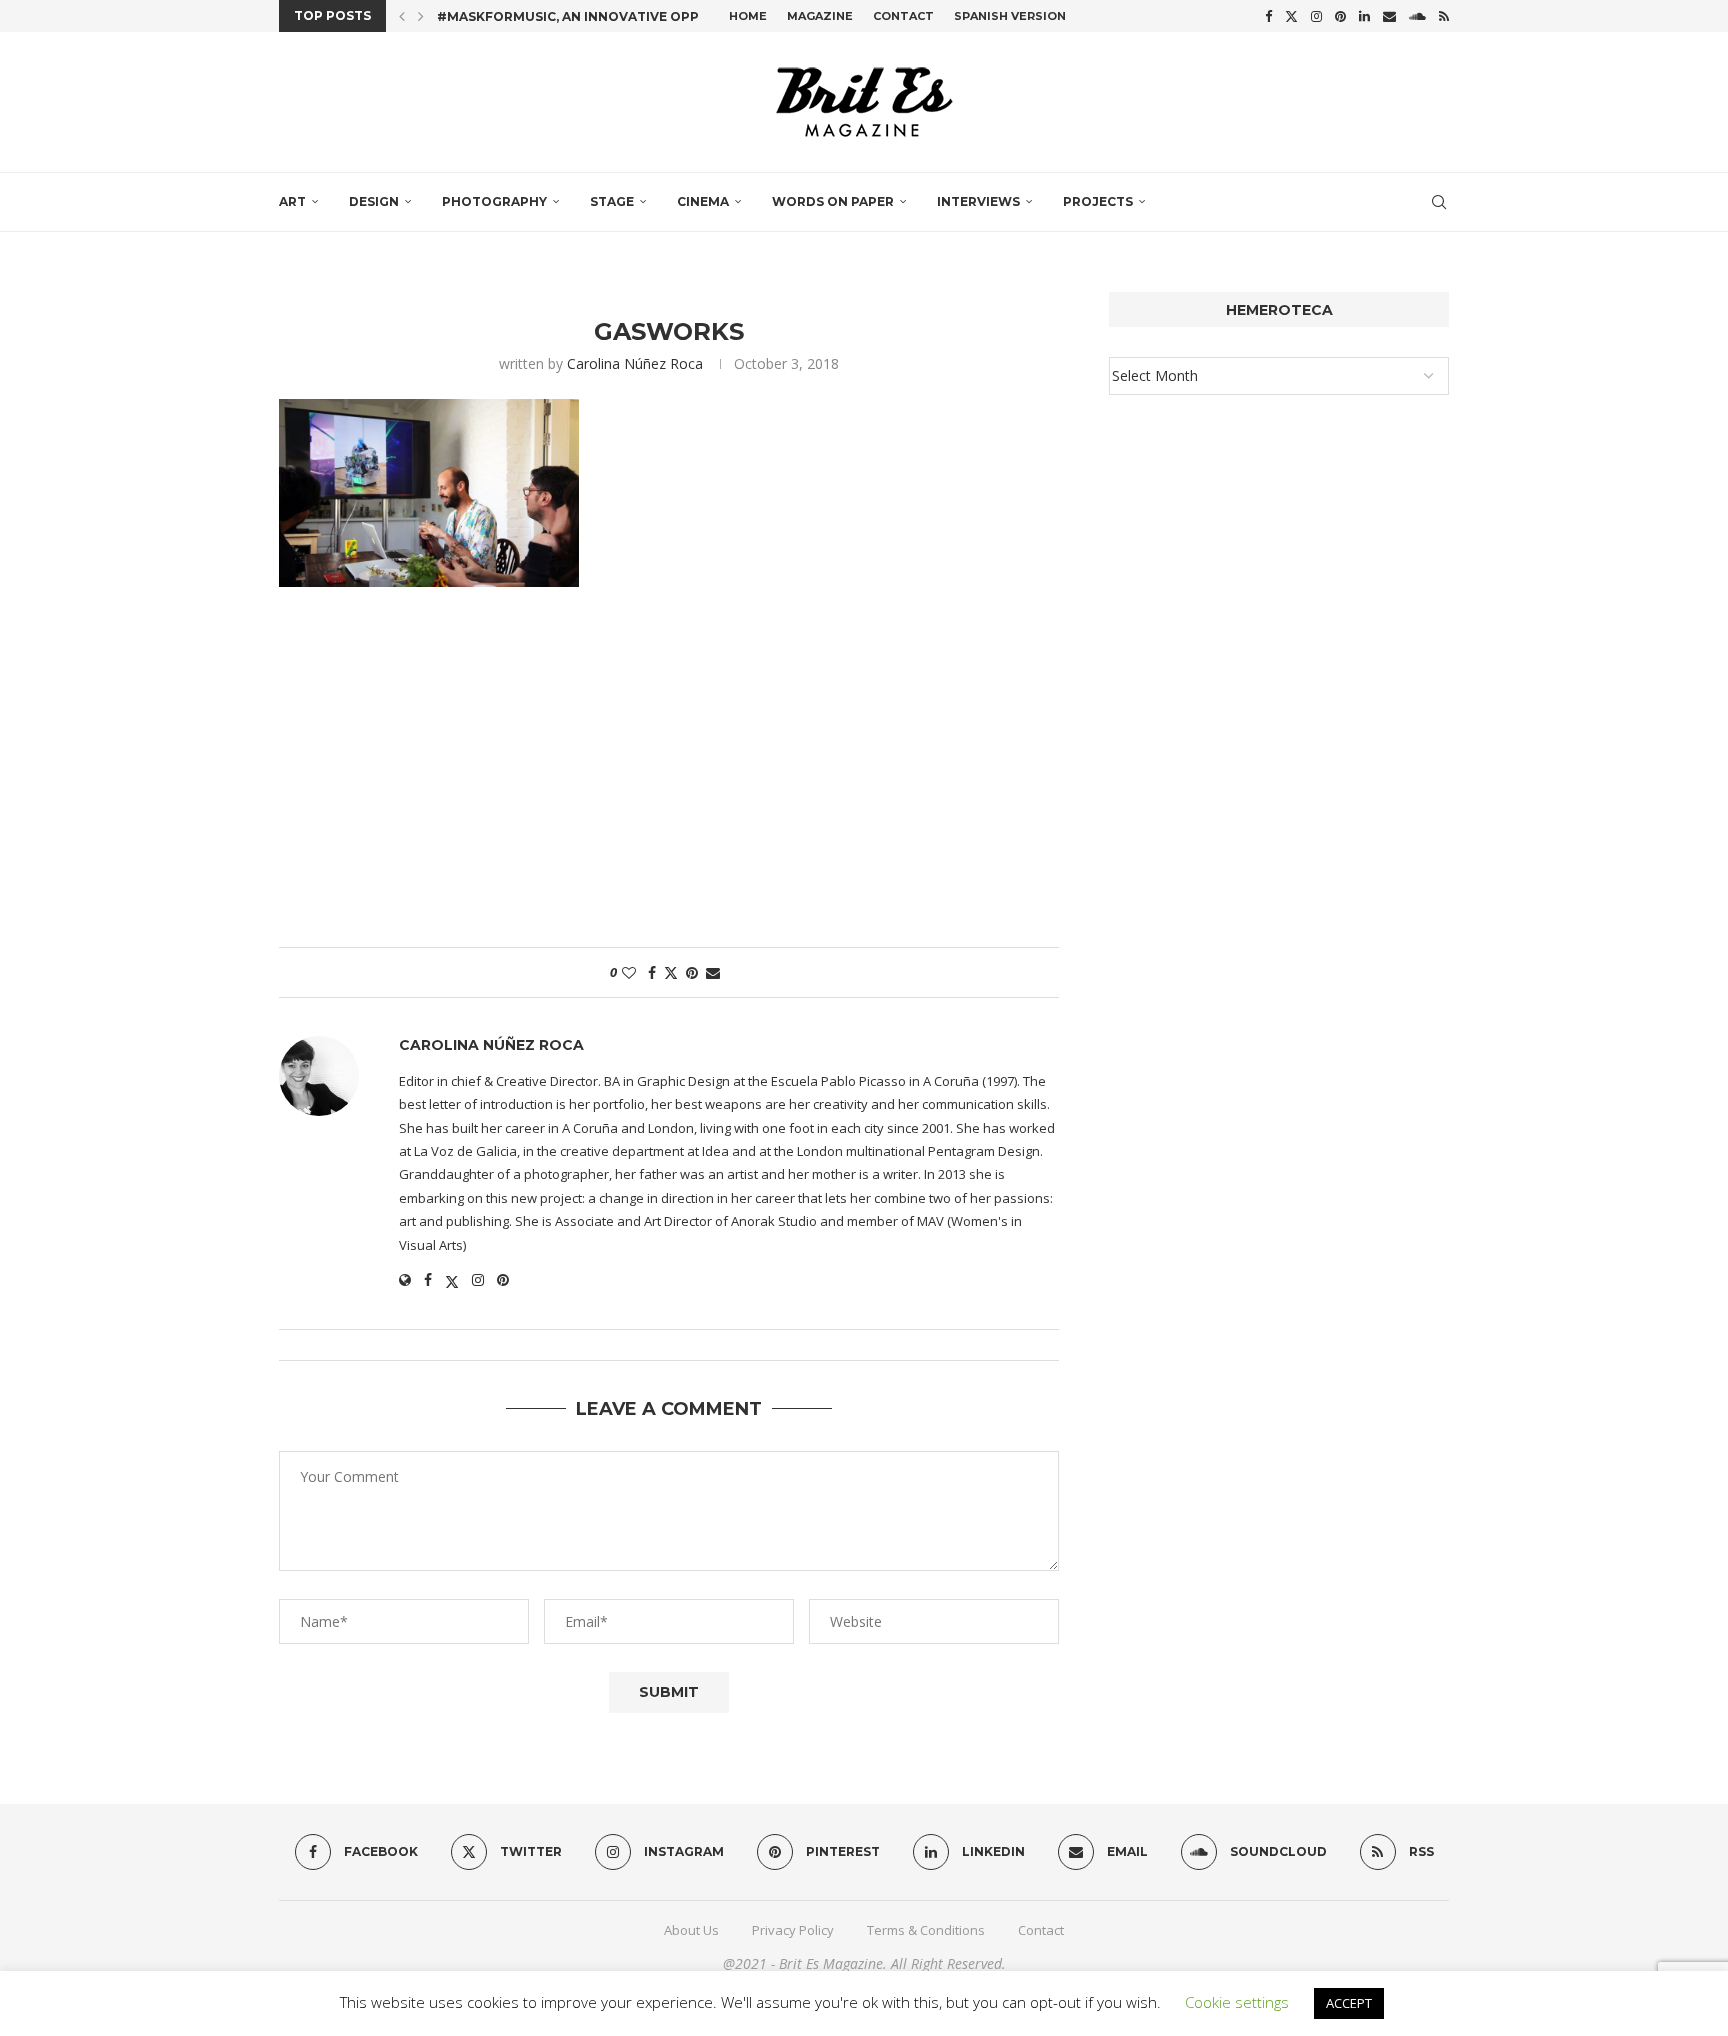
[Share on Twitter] (671, 972)
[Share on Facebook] (652, 972)
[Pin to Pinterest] (692, 972)
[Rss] (1444, 16)
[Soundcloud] (1417, 16)
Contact (903, 16)
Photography (494, 201)
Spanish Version (1010, 16)
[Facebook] (1268, 16)
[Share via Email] (713, 972)
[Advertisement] (669, 777)
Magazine (820, 16)
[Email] (1389, 16)
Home (748, 16)
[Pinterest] (1340, 16)
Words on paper (833, 201)
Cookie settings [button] (1237, 2002)
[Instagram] (1316, 16)
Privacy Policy (793, 1930)
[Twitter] (1291, 16)
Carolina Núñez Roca (635, 363)
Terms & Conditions (926, 1930)
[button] (402, 16)
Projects (1098, 201)
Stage (612, 201)
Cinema (703, 201)
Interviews (978, 201)
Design (374, 201)
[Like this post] (629, 972)
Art (292, 201)
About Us (691, 1930)
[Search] (1439, 202)
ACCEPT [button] (1349, 2003)
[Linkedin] (1364, 16)
